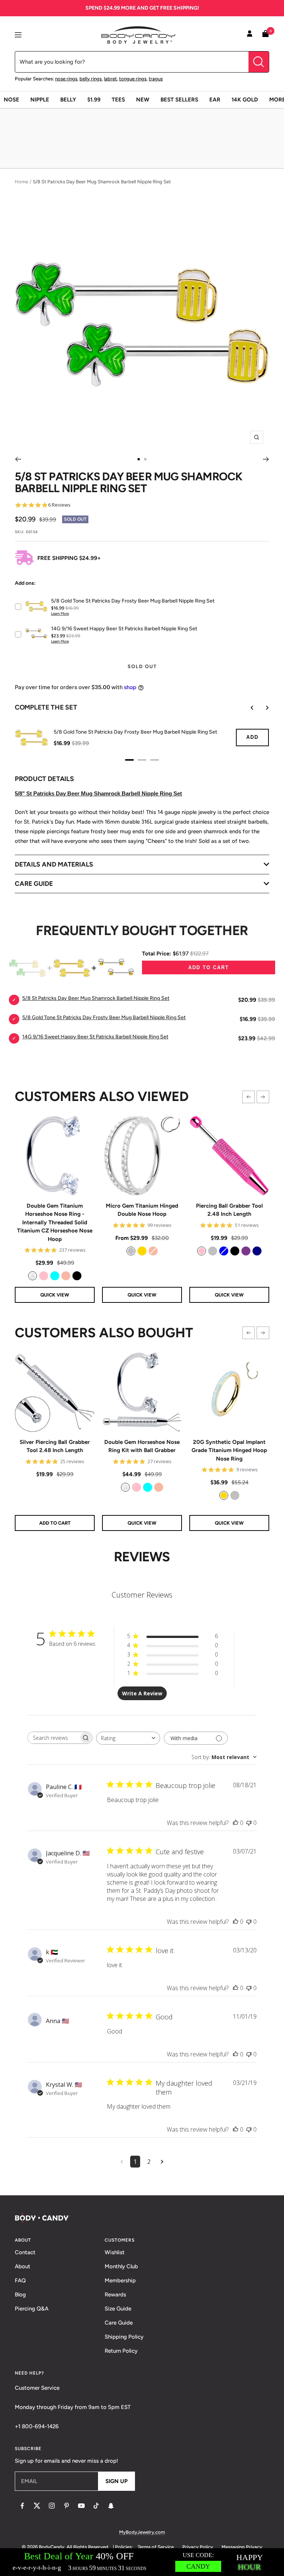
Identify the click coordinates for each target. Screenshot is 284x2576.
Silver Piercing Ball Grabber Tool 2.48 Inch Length (55, 1446)
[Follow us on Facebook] (22, 2506)
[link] (33, 1276)
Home (21, 182)
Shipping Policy (124, 2337)
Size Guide (118, 2309)
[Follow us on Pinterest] (67, 2506)
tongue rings (133, 79)
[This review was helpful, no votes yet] (236, 1823)
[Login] (250, 35)
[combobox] (128, 1738)
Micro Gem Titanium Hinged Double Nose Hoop (142, 1210)
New (143, 100)
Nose (11, 100)
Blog (20, 2295)
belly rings (91, 79)
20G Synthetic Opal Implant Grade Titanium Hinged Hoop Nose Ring (229, 1450)
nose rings (66, 79)
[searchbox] (53, 1738)
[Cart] (266, 35)
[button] (248, 1097)
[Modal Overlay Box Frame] (142, 2562)
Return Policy (121, 2351)
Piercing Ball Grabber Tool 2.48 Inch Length (229, 1210)
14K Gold (245, 100)
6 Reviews (59, 505)
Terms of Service (156, 2547)
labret (110, 79)
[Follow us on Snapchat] (111, 2506)
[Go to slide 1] (139, 459)
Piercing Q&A (32, 2309)
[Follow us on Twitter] (37, 2506)
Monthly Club (121, 2266)
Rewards (115, 2295)
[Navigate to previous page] (122, 2162)
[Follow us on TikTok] (96, 2506)
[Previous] (18, 459)
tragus (156, 79)
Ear (215, 100)
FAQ (20, 2280)
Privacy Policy (198, 2547)
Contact (25, 2252)
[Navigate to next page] (162, 2162)
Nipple (40, 100)
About (23, 2266)
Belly (68, 100)
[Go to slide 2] (145, 459)
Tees (118, 100)
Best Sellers (179, 100)
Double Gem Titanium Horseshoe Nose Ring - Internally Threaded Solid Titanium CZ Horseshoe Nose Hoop (55, 1222)
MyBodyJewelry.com (142, 2532)
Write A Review (142, 1693)
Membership (120, 2280)
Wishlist (115, 2252)
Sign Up (116, 2481)
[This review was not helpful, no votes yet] (249, 1823)
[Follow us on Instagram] (52, 2506)
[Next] (266, 459)
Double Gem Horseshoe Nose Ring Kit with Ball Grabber (142, 1446)
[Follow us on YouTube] (81, 2506)
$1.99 (94, 100)
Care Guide (119, 2323)
